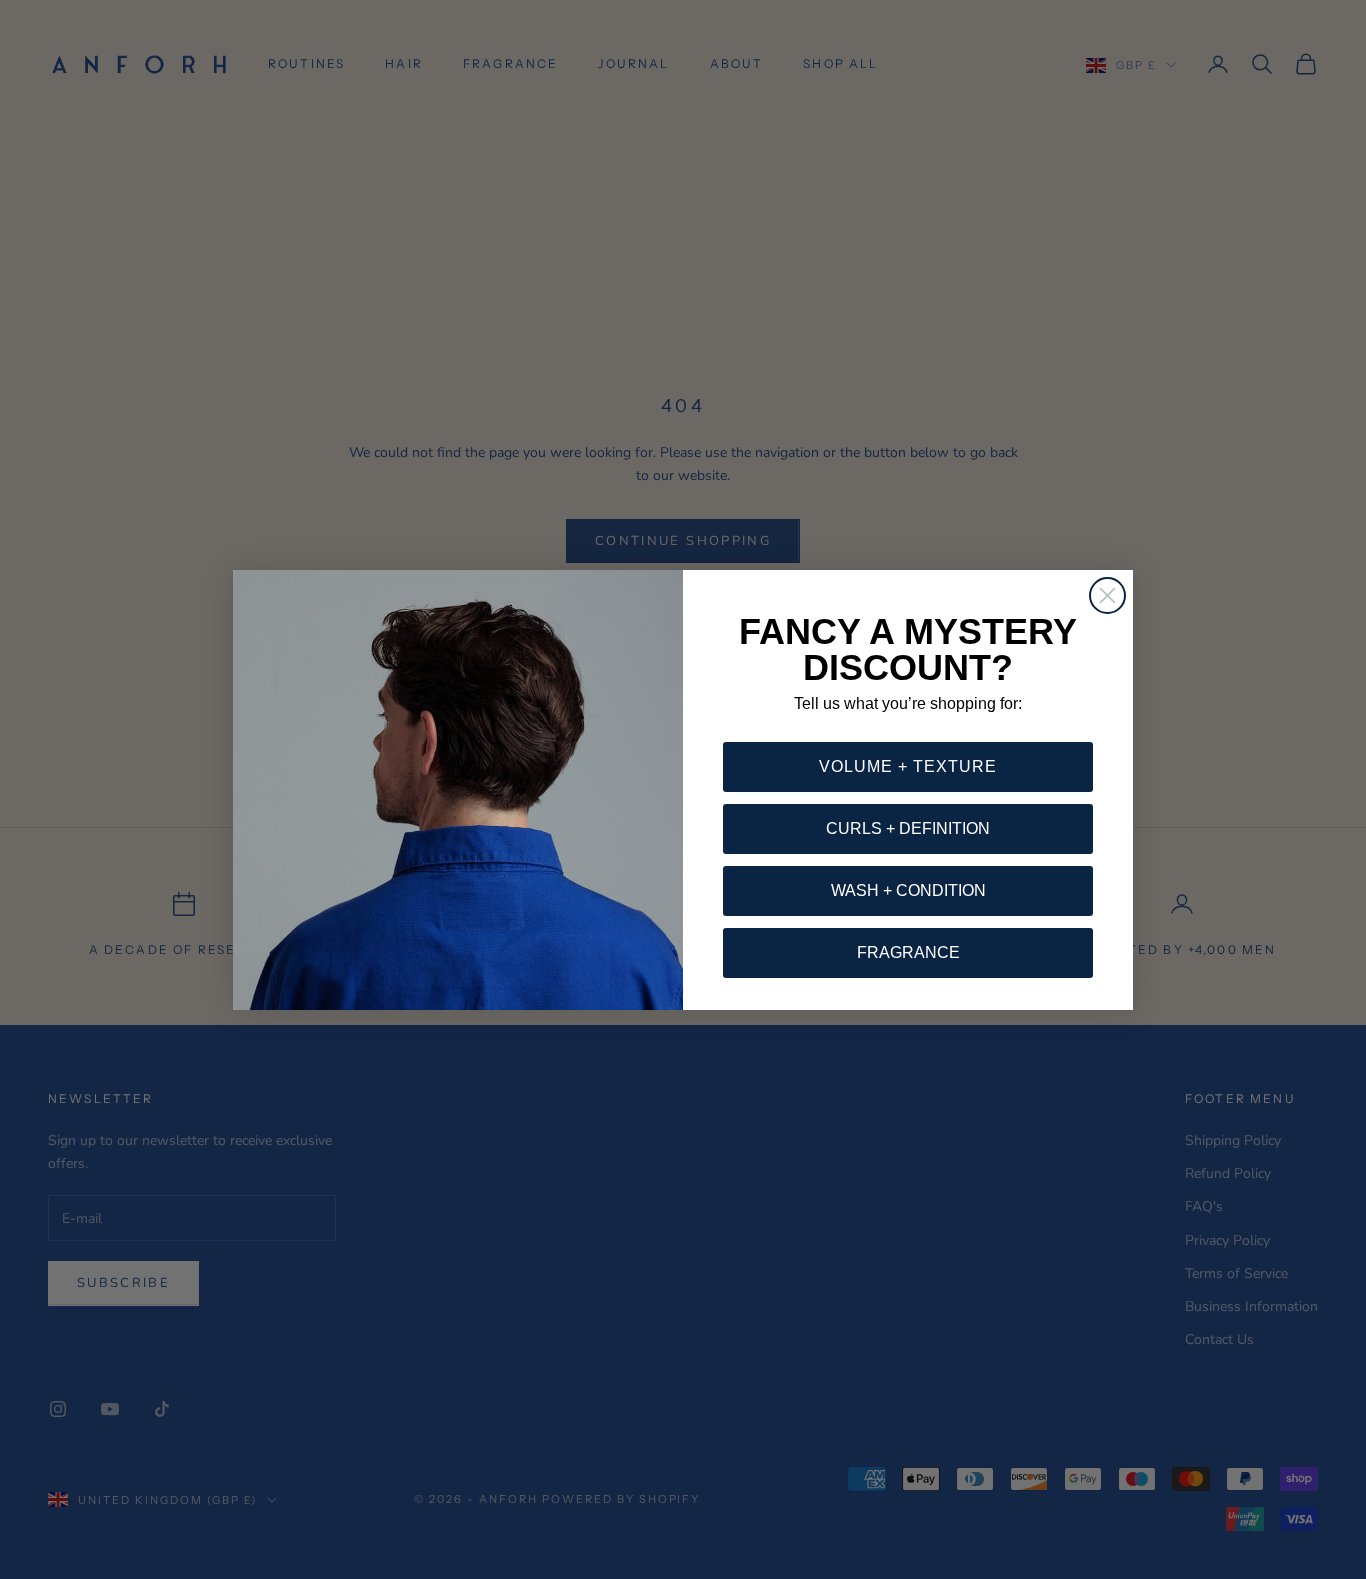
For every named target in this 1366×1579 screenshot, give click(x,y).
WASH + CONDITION (908, 890)
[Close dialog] (1107, 595)
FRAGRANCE (908, 952)
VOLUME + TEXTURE (908, 766)
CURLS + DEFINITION (908, 828)
